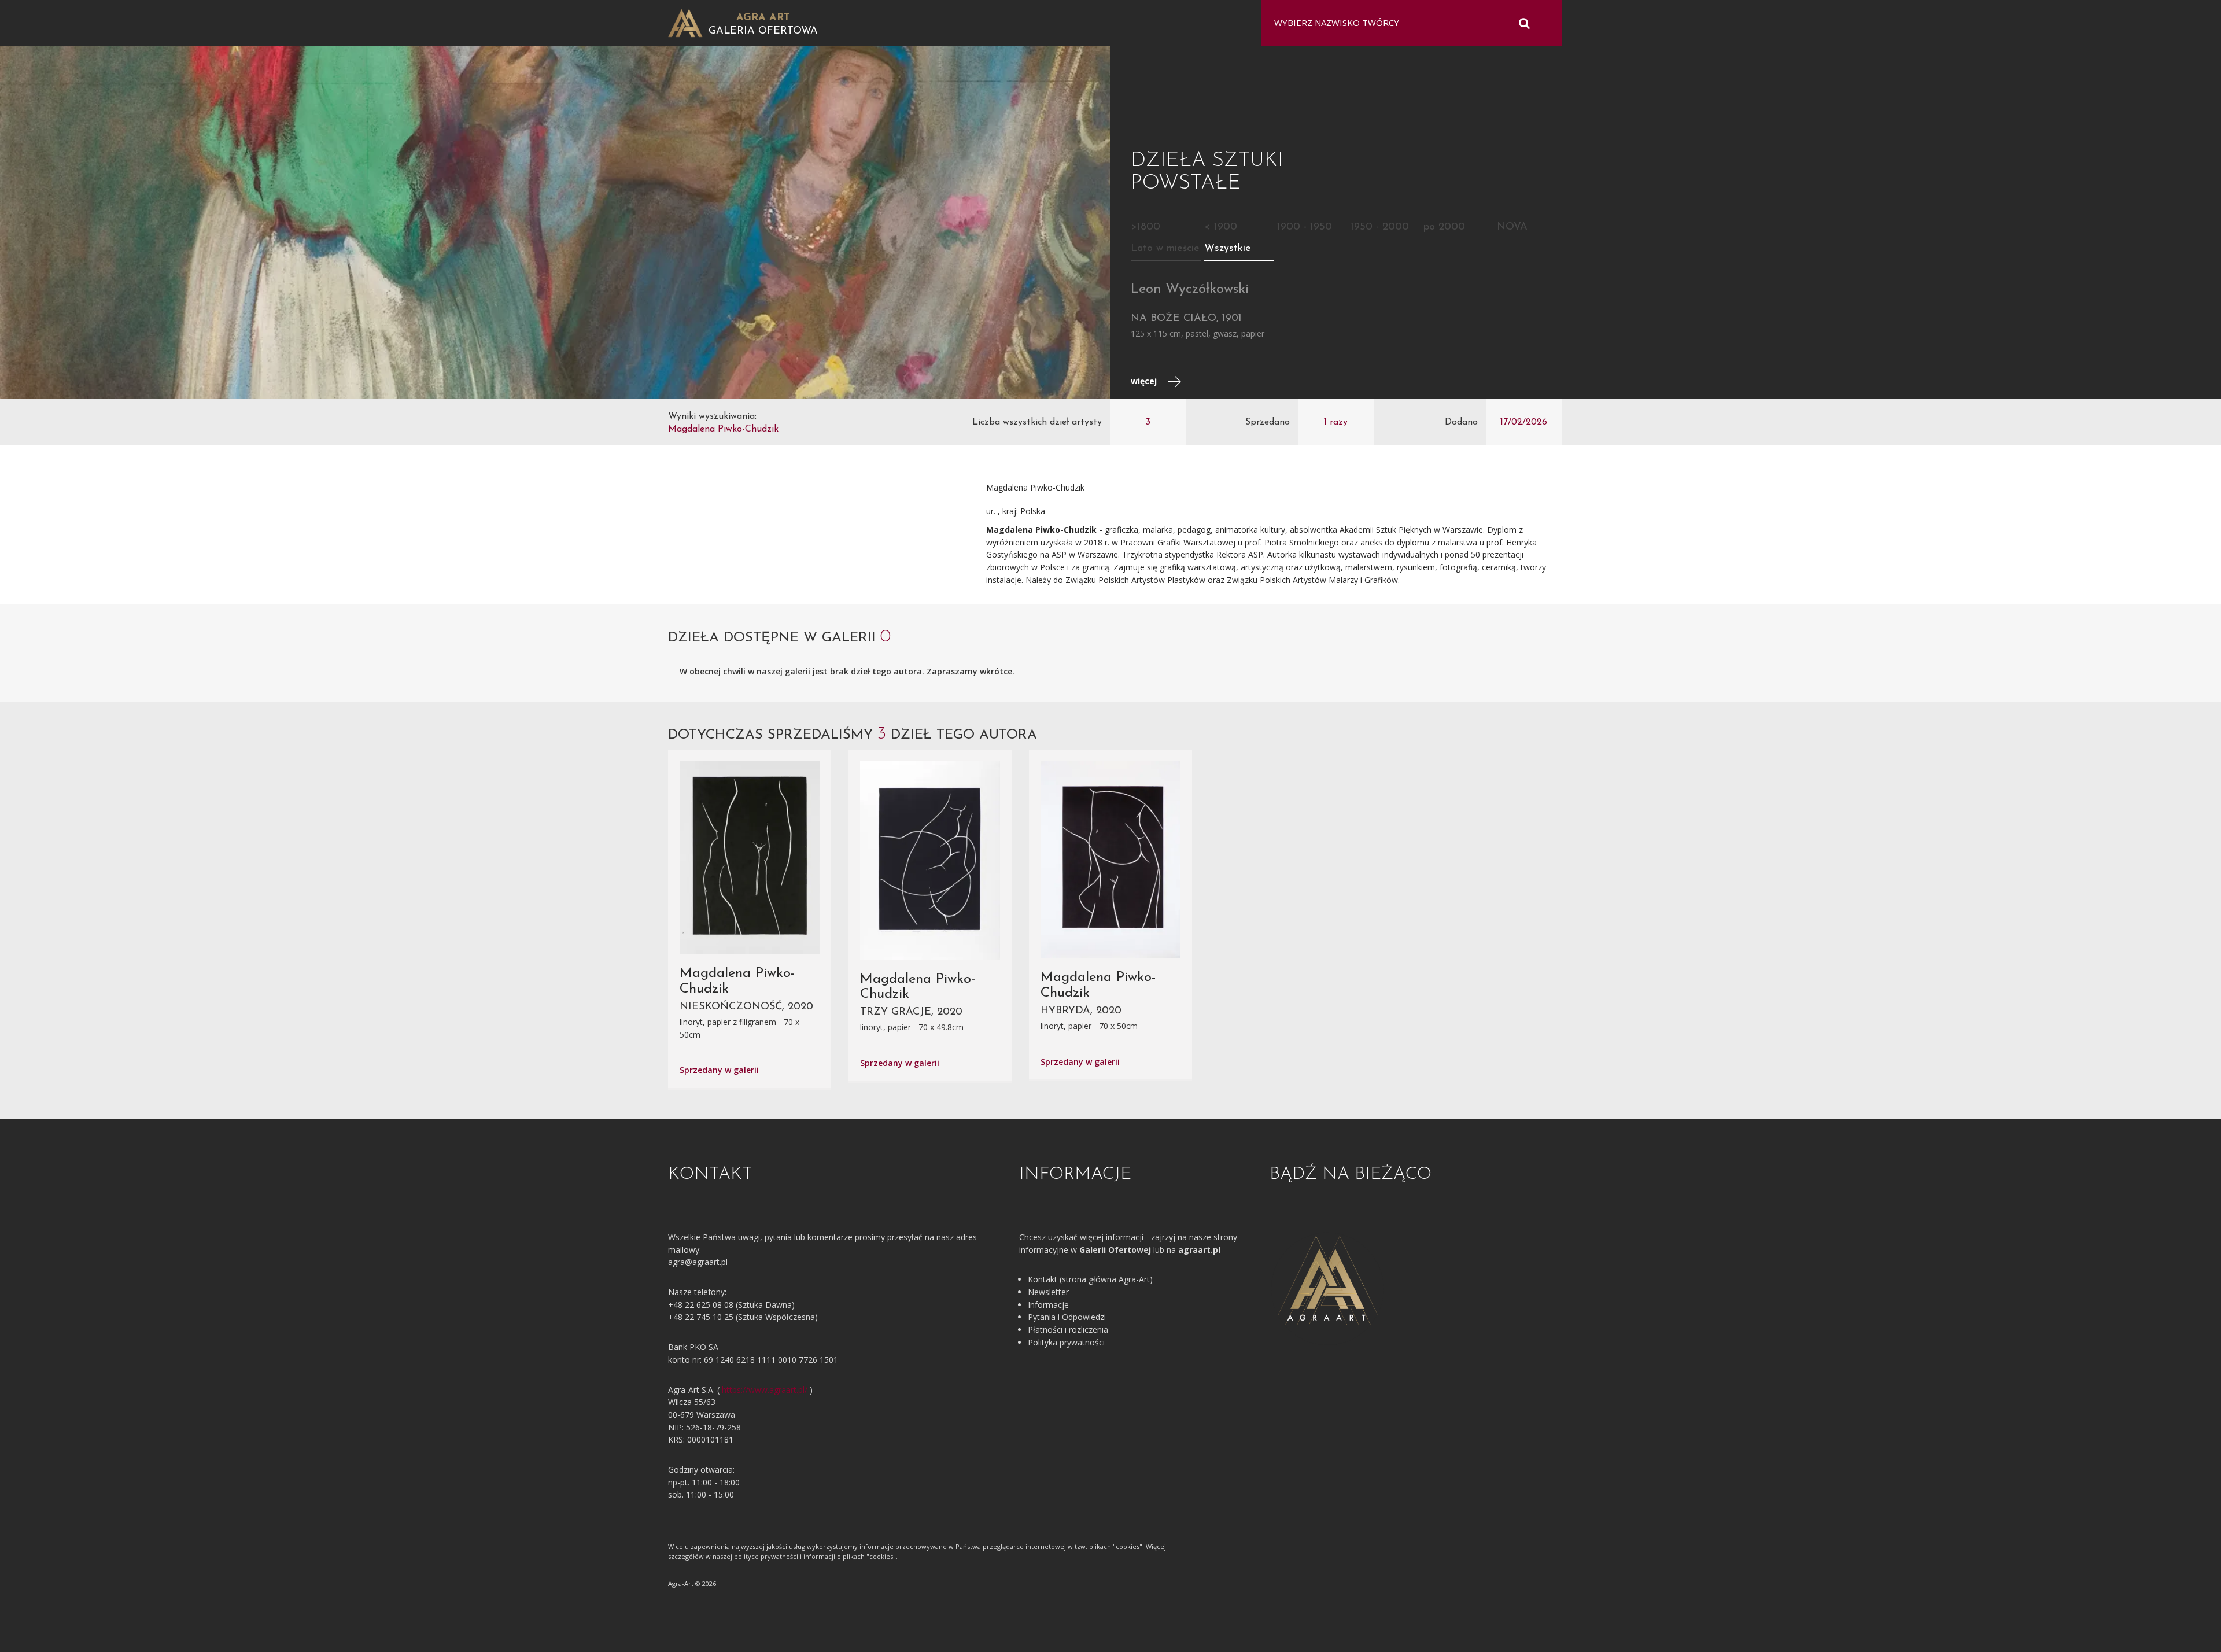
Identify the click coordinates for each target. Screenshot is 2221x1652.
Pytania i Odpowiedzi (1067, 1317)
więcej (1145, 381)
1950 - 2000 (1380, 227)
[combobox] (1404, 23)
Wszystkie (1228, 249)
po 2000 (1444, 227)
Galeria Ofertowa (763, 31)
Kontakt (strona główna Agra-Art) (1090, 1279)
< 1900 (1221, 227)
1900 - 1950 (1305, 227)
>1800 (1145, 227)
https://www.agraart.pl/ (765, 1390)
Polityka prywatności (1066, 1342)
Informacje (1048, 1305)
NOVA (1512, 227)
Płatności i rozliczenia (1068, 1330)
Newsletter (1048, 1292)
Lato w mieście (1165, 249)
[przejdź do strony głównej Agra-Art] (685, 22)
